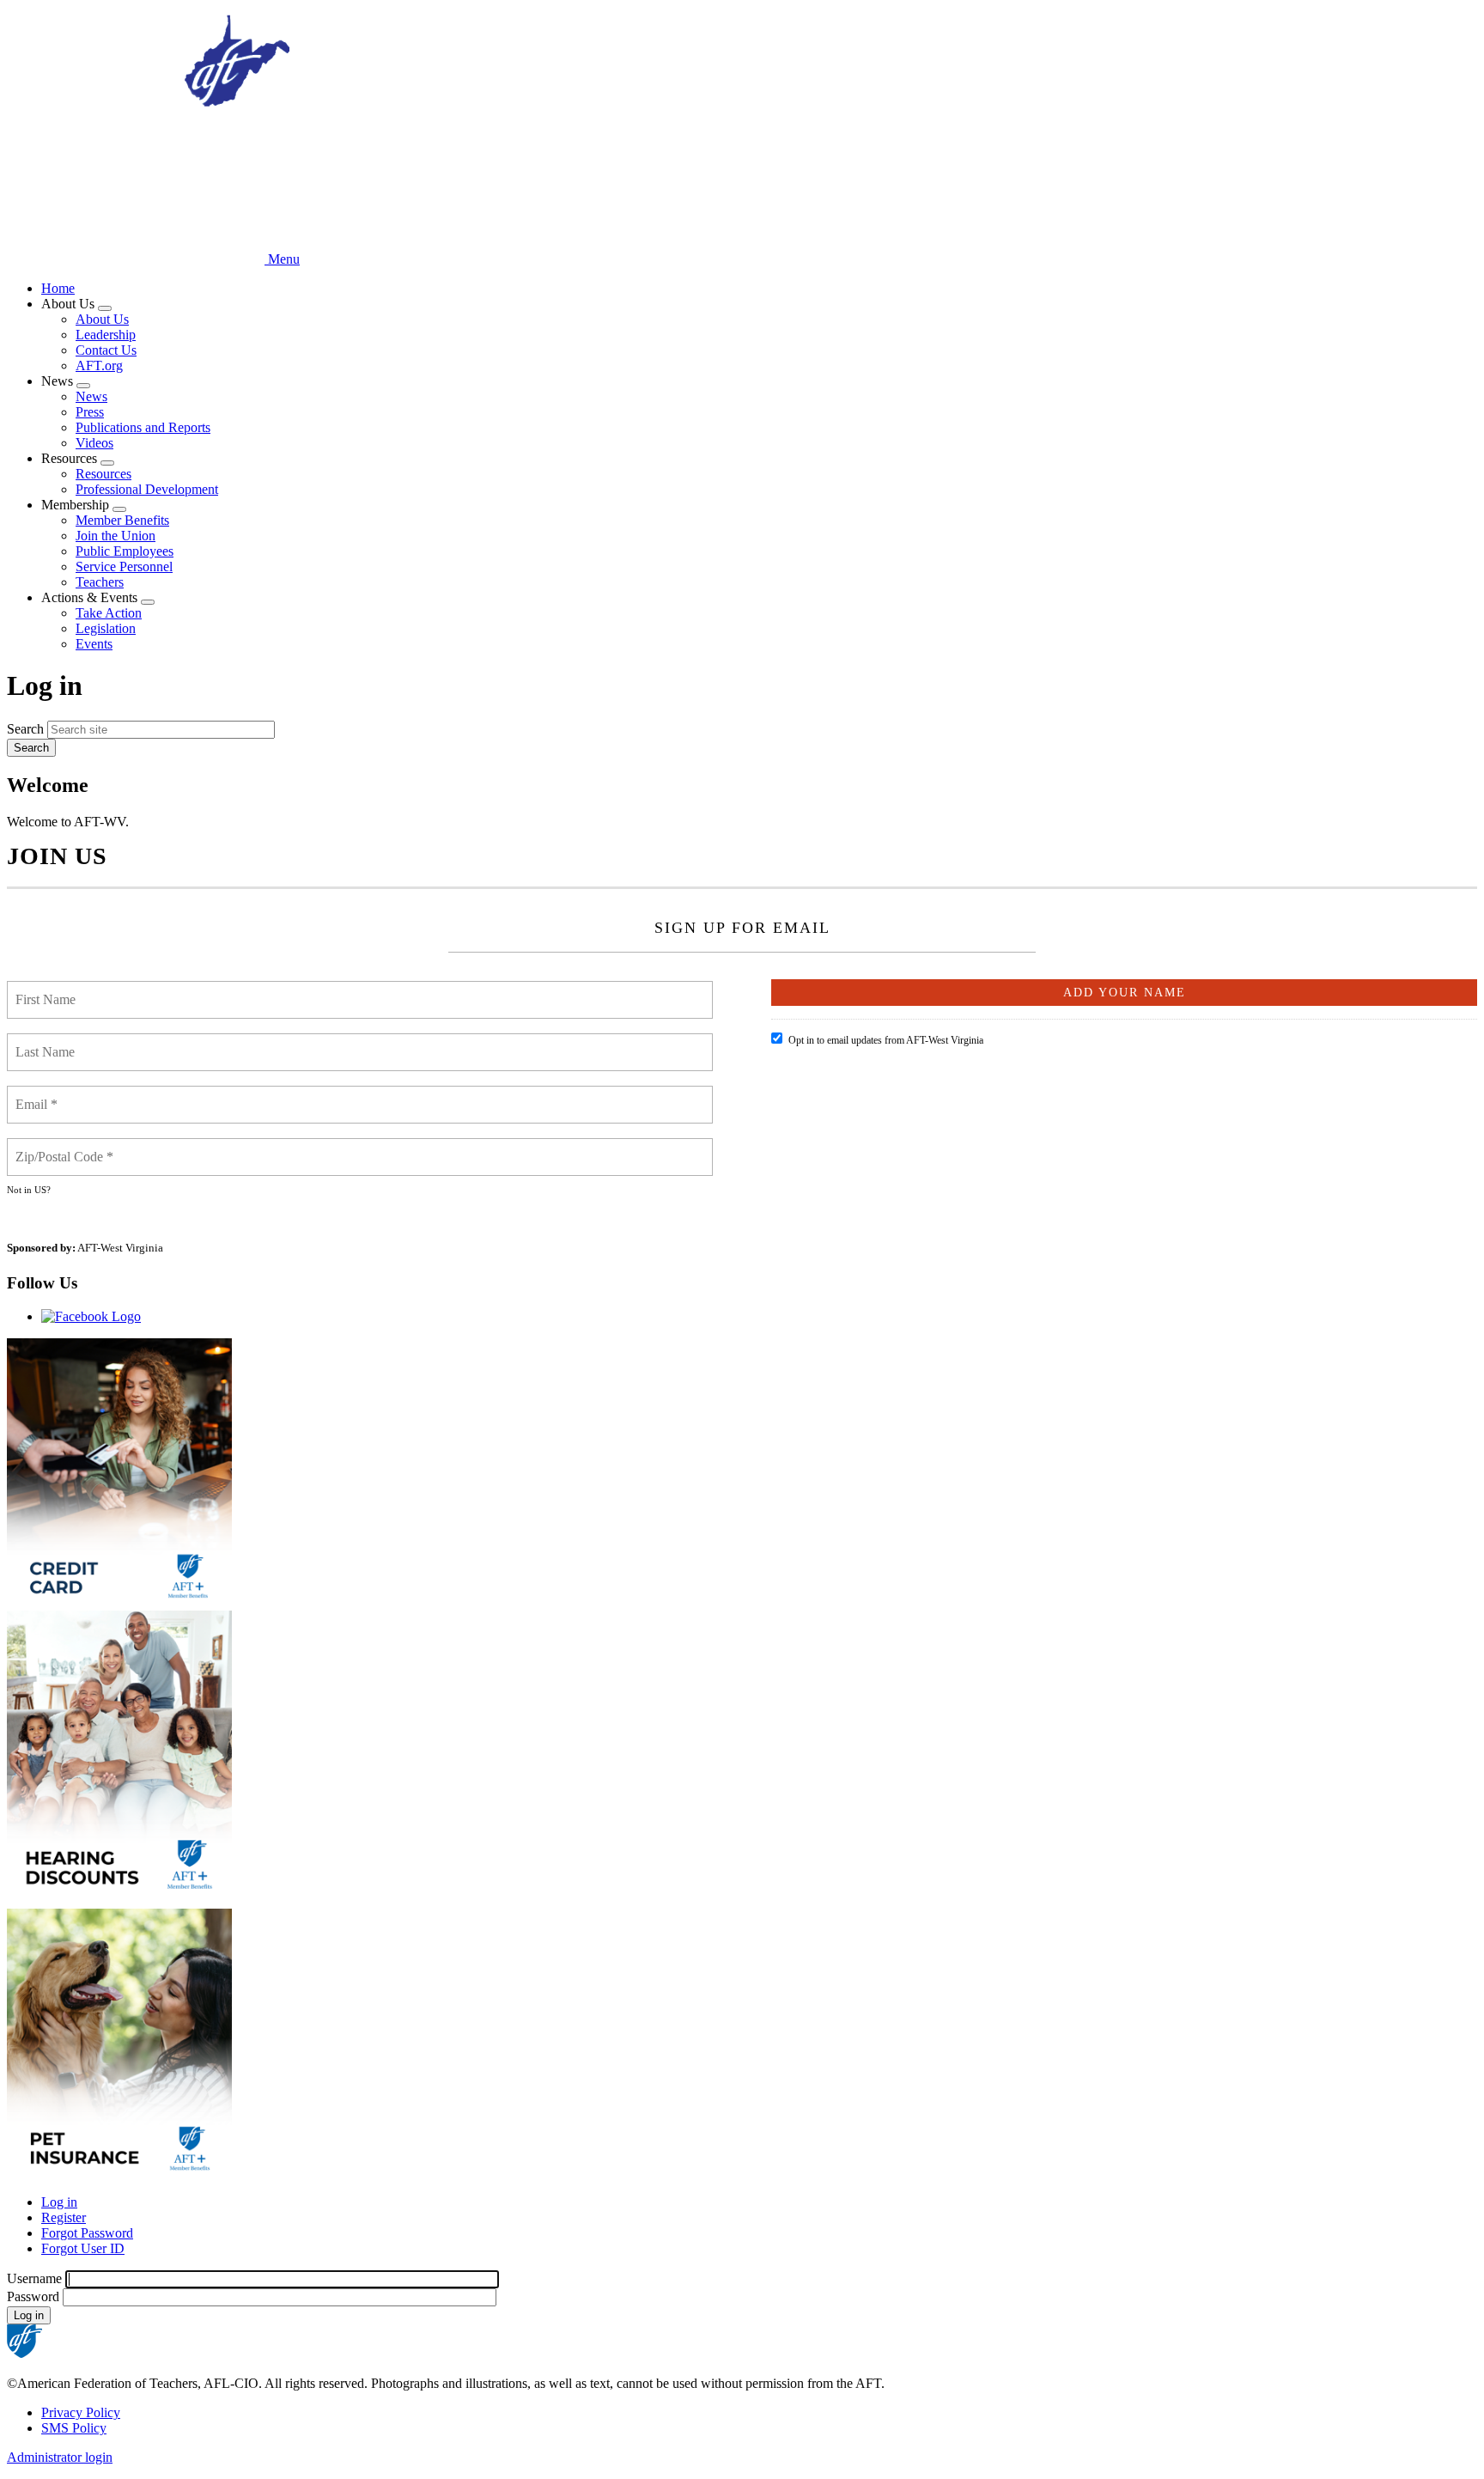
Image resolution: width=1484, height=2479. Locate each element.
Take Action (109, 613)
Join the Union (116, 536)
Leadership (106, 335)
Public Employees (125, 551)
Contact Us (106, 350)
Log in (59, 2202)
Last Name (47, 1042)
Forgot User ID (83, 2248)
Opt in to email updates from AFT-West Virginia (886, 1040)
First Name (48, 990)
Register (64, 2217)
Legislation (106, 628)
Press (90, 412)
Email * (38, 1094)
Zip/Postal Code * (65, 1147)
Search (25, 729)
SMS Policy (74, 2428)
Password (33, 2296)
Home (58, 288)
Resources (103, 474)
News (91, 396)
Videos (94, 443)
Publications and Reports (143, 427)
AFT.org (99, 365)
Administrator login (60, 2457)
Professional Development (147, 489)
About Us (102, 319)
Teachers (100, 582)
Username (34, 2278)
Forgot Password (87, 2233)
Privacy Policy (81, 2412)
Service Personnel (124, 566)
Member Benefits (122, 520)
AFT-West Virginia (120, 1248)
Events (94, 644)
